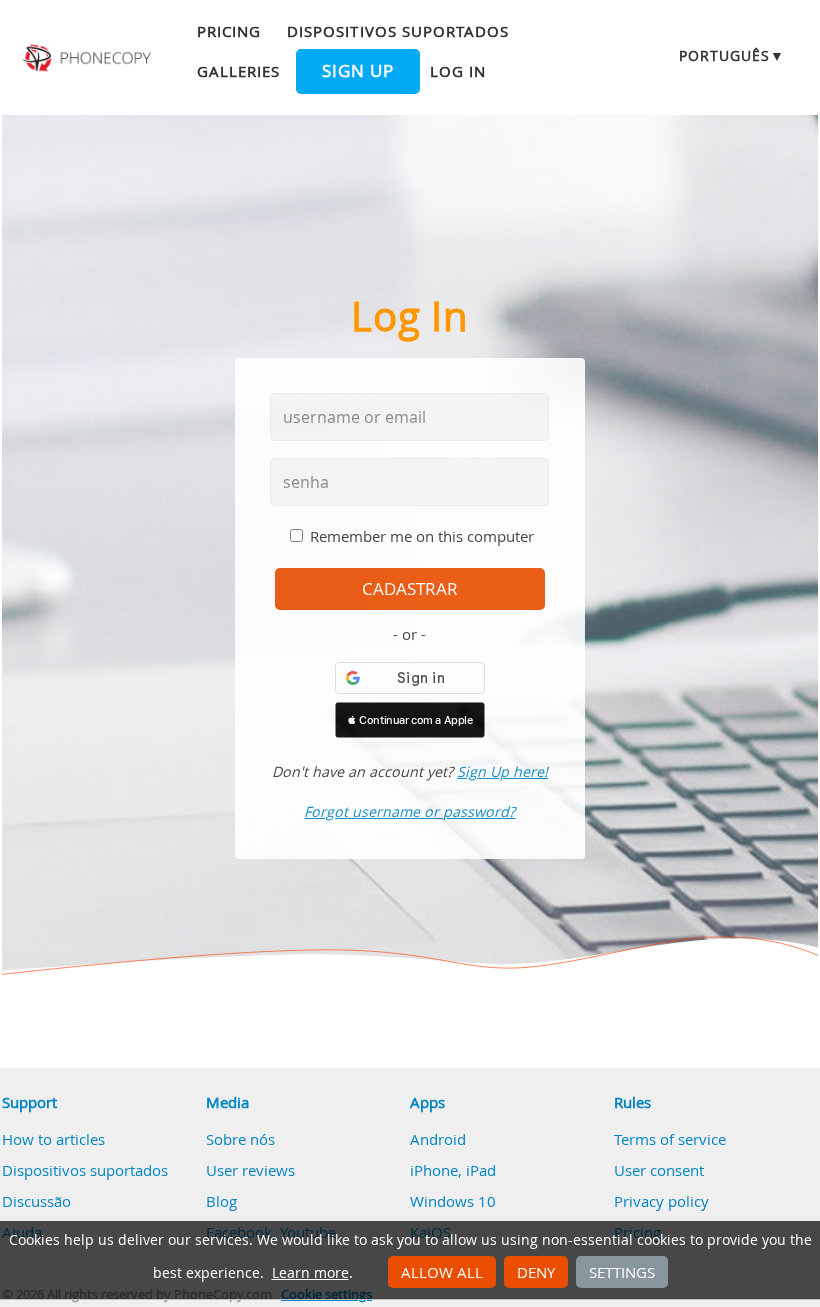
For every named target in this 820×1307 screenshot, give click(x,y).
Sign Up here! (502, 771)
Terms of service (670, 1139)
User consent (659, 1170)
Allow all (442, 1272)
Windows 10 (453, 1201)
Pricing (229, 31)
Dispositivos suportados (398, 31)
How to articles (53, 1139)
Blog (221, 1201)
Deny (536, 1272)
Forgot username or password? (409, 811)
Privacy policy (661, 1201)
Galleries (238, 71)
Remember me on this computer (422, 536)
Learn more (310, 1273)
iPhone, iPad (453, 1170)
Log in (458, 71)
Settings (622, 1272)
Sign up (358, 71)
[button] (410, 720)
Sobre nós (240, 1139)
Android (438, 1139)
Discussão (36, 1201)
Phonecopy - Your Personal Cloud (89, 58)
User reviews (250, 1170)
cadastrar (410, 589)
